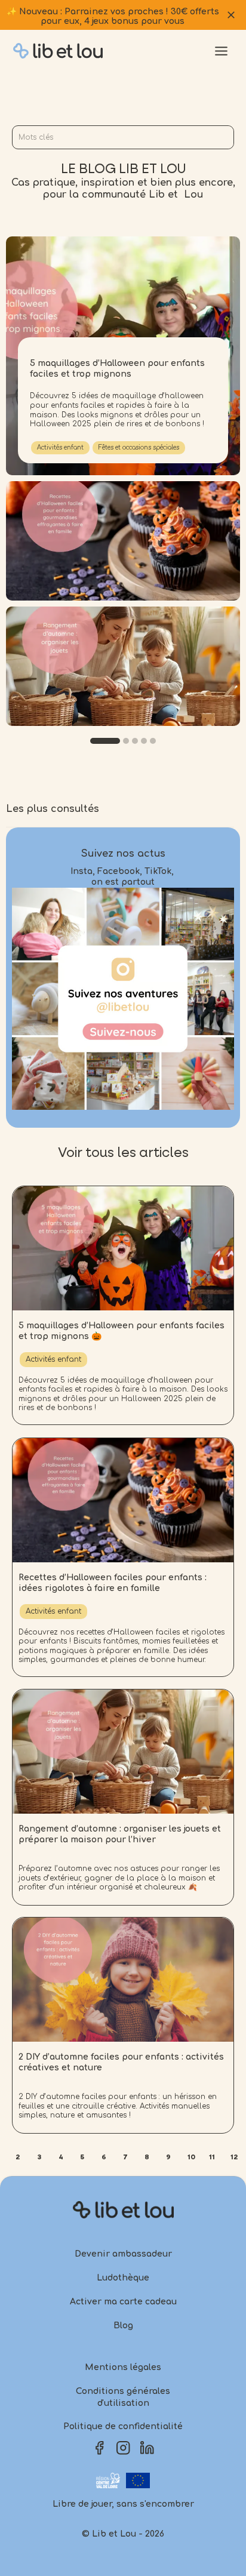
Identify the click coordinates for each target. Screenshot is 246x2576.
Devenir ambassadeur (123, 2254)
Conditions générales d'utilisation (123, 2397)
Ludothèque (123, 2278)
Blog (123, 2326)
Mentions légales (123, 2367)
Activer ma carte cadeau (123, 2302)
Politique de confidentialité (123, 2426)
